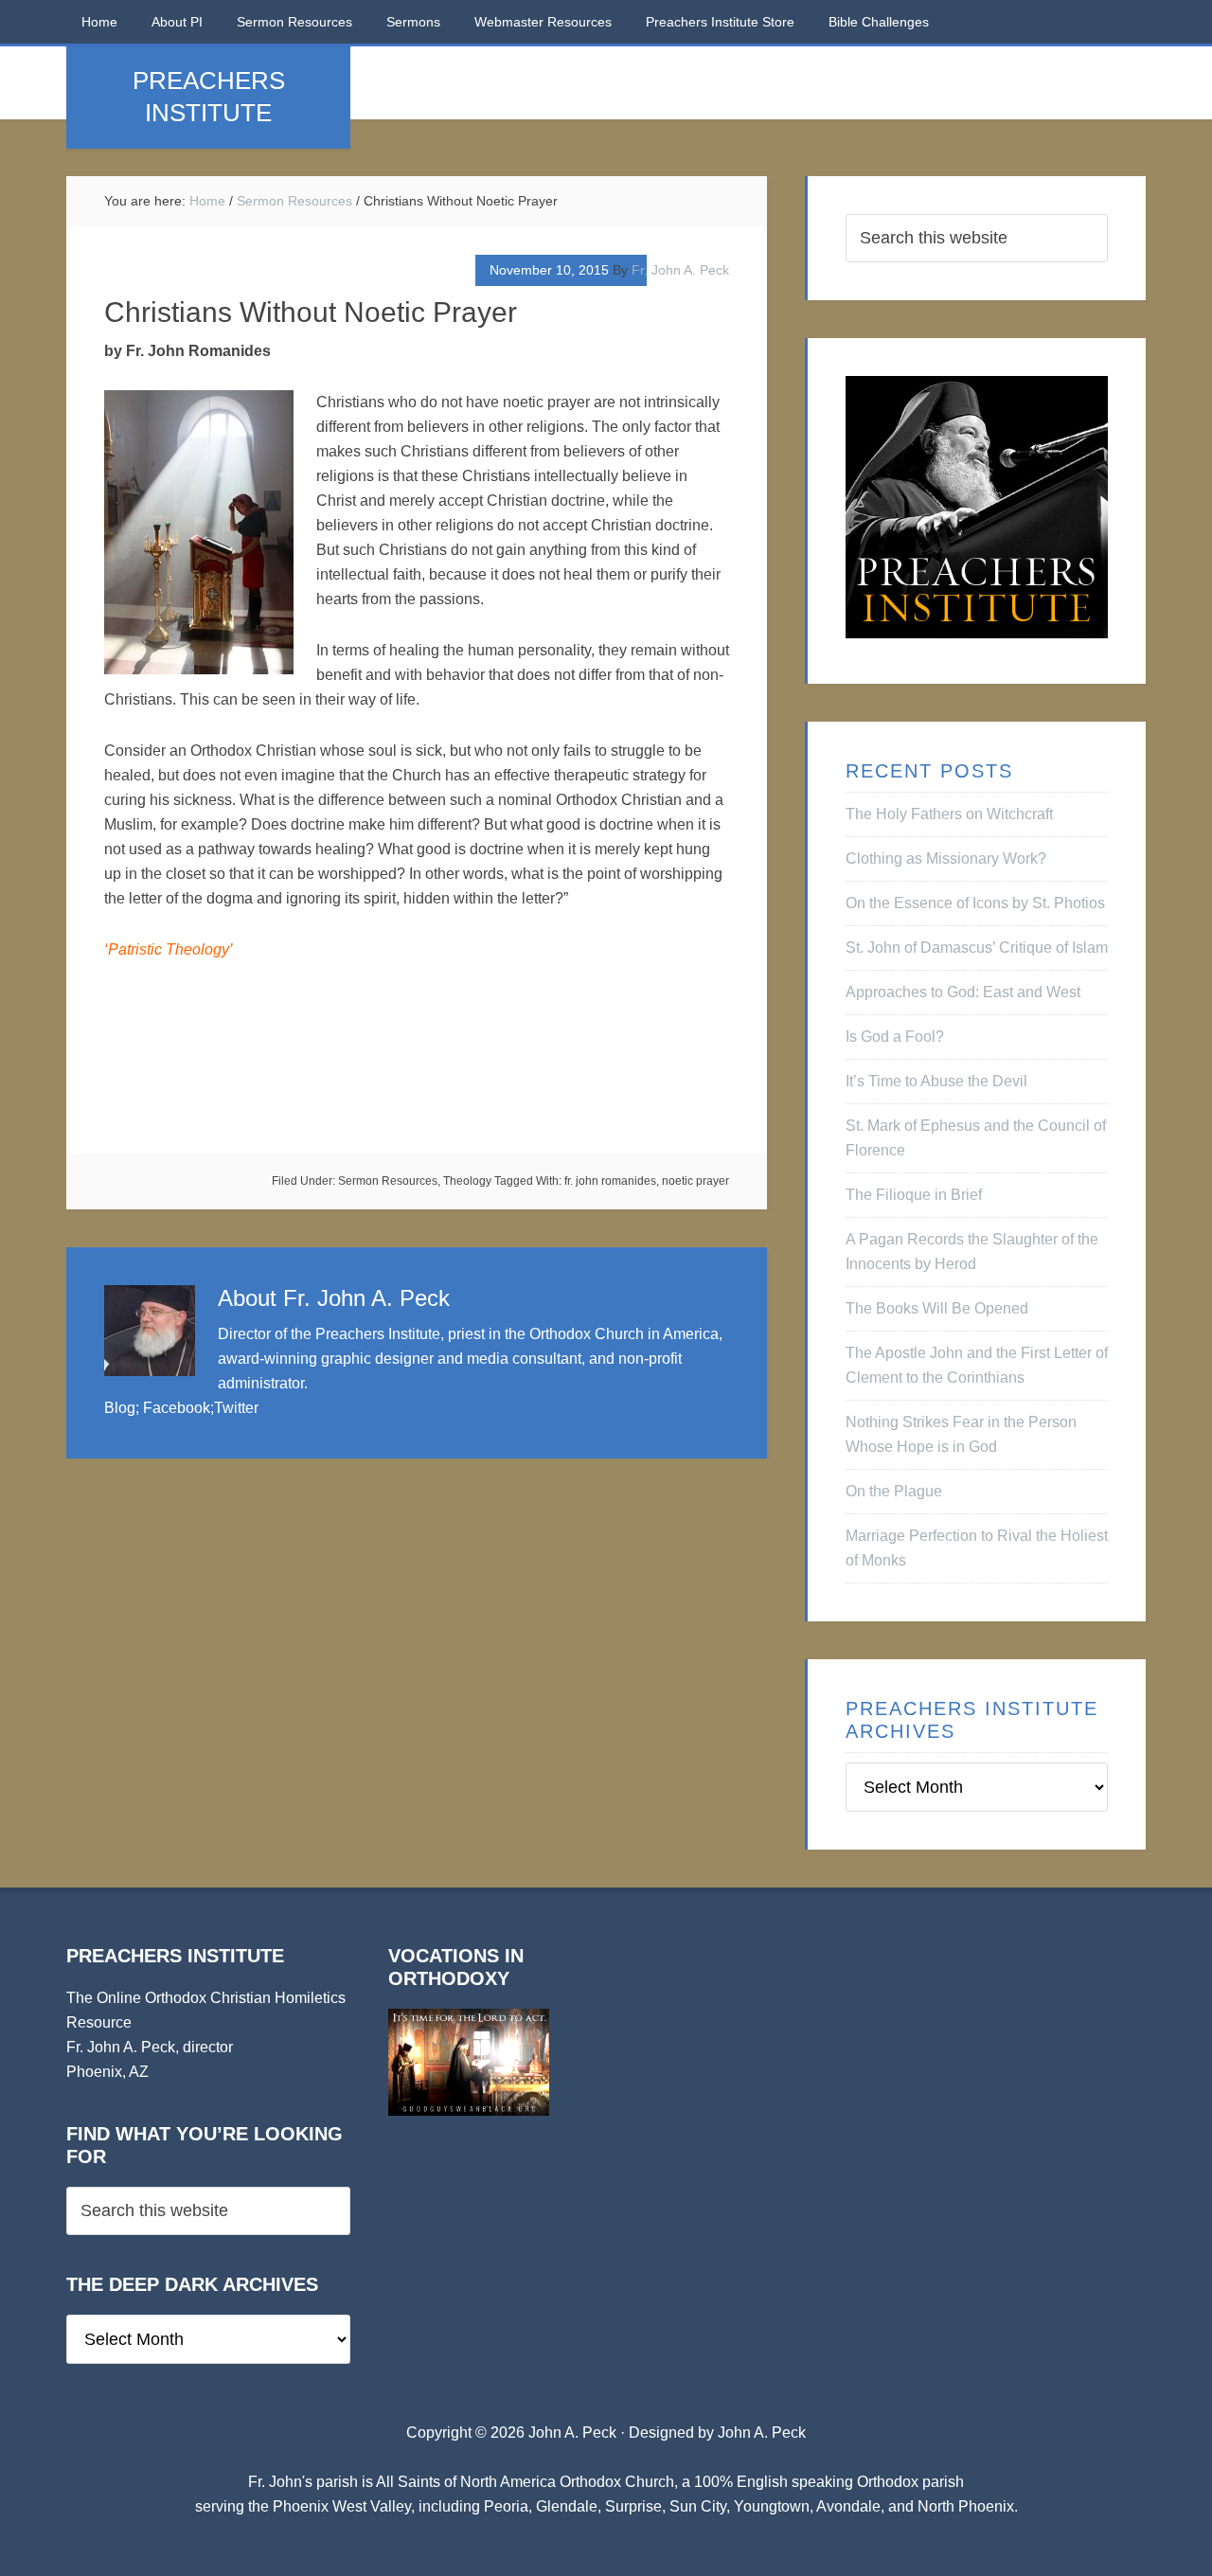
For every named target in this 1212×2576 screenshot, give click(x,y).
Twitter (236, 1408)
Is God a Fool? (895, 1037)
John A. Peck (762, 2433)
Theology (467, 1181)
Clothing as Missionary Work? (946, 859)
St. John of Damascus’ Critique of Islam (977, 948)
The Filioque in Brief (914, 1195)
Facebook (177, 1408)
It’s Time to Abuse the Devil (936, 1081)
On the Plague (894, 1491)
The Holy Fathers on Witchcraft (949, 814)
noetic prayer (695, 1181)
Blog (120, 1408)
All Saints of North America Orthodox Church (525, 2482)
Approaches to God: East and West (963, 992)
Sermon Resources (388, 1181)
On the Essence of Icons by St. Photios (975, 903)
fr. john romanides (610, 1181)
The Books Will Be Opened (937, 1308)
